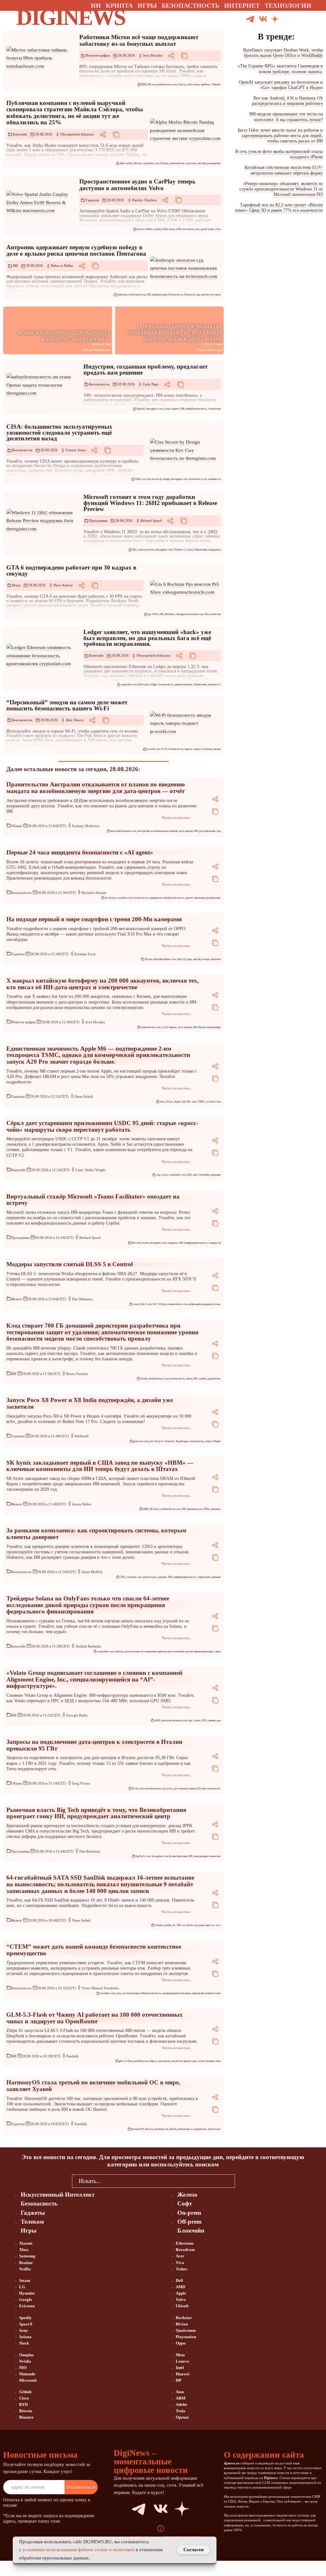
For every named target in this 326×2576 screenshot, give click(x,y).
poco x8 (153, 1441)
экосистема (214, 2129)
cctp (158, 1175)
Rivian (182, 2324)
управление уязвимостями (206, 1993)
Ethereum (143, 684)
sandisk (167, 1925)
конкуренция (201, 1856)
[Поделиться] (171, 56)
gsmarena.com (140, 1441)
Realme (26, 2263)
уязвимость (214, 684)
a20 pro (169, 1102)
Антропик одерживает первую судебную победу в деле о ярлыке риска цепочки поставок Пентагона (76, 251)
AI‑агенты (110, 898)
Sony (24, 2330)
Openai (182, 2417)
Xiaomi (26, 2243)
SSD (179, 1925)
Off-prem (189, 2222)
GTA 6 (155, 614)
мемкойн (179, 1651)
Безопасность (99, 384)
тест (218, 1925)
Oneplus (26, 2355)
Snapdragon (182, 1441)
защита (175, 409)
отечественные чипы (209, 2061)
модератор (215, 1243)
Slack (24, 2343)
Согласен (194, 2550)
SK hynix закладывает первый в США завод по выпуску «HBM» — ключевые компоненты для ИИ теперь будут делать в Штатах (100, 1466)
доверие (162, 1577)
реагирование (213, 898)
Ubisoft (182, 2306)
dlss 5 (144, 1304)
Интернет (242, 5)
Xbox (207, 614)
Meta (180, 2355)
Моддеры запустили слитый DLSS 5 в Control (70, 1264)
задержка (173, 1243)
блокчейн (204, 1175)
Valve (181, 2300)
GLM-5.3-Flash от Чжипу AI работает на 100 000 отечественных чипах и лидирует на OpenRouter (95, 2018)
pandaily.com (141, 2061)
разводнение (214, 163)
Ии (96, 5)
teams (146, 1243)
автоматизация (131, 1993)
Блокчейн (20, 134)
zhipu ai (153, 2061)
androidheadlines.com (164, 959)
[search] (244, 2181)
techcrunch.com (137, 295)
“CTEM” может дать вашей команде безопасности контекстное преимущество (94, 1950)
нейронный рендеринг (200, 1304)
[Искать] (299, 19)
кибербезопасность (196, 409)
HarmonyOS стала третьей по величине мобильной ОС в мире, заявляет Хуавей (93, 2086)
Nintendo (27, 2374)
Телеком (32, 2222)
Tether (182, 2269)
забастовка (193, 84)
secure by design (161, 479)
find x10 (181, 959)
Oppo (181, 2343)
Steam (25, 2280)
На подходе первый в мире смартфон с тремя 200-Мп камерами (94, 919)
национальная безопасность (168, 295)
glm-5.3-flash (126, 2061)
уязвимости (214, 479)
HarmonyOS (137, 2129)
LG (22, 2287)
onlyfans (119, 1651)
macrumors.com (191, 229)
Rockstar (170, 614)
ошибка (203, 1379)
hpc (191, 1720)
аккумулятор (197, 1441)
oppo (189, 959)
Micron (152, 84)
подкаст (198, 749)
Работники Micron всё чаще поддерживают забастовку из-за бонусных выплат (139, 40)
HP (179, 2380)
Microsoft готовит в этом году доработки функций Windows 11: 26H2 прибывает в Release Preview (150, 503)
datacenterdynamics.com (123, 831)
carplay (157, 229)
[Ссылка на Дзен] (275, 19)
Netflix (25, 2269)
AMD (157, 1720)
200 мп (148, 959)
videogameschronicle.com (189, 614)
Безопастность (191, 5)
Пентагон (190, 295)
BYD (23, 2404)
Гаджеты (92, 200)
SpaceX (26, 2324)
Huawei (149, 2129)
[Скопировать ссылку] (184, 56)
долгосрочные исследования (140, 1651)
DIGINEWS (71, 17)
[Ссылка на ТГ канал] (250, 19)
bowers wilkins (144, 229)
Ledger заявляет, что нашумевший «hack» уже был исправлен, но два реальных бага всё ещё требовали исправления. (147, 638)
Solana (25, 2337)
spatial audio (207, 229)
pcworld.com (153, 749)
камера (206, 959)
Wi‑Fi (164, 749)
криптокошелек (183, 684)
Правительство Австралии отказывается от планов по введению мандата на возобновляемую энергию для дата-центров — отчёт (96, 788)
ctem (118, 1993)
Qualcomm (186, 2330)
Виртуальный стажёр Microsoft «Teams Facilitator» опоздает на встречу (93, 1200)
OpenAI (141, 409)
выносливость (206, 1925)
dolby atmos (169, 229)
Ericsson (27, 2306)
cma (148, 1856)
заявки (192, 1789)
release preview (146, 550)
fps (149, 614)
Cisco (24, 2398)
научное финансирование (199, 1651)
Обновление (201, 550)
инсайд (197, 959)
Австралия (144, 831)
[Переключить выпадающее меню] (317, 5)
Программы (98, 521)
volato (197, 1720)
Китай (202, 1027)
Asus (180, 2392)
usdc (195, 1175)
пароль (188, 749)
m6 (184, 1102)
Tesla (181, 2411)
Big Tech (140, 1856)
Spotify (25, 2318)
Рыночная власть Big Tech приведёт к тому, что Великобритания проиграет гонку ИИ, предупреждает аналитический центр (96, 1813)
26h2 (134, 550)
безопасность (166, 684)
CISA (138, 479)
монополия (215, 1856)
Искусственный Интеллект (58, 2195)
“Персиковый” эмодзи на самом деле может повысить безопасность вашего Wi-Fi (67, 705)
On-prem (189, 2213)
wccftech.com (213, 1102)
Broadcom (185, 2250)
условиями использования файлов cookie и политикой (78, 2550)
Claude (144, 1379)
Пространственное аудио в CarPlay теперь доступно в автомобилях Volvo (137, 185)
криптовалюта (165, 1651)
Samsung (27, 2256)
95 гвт (135, 1789)
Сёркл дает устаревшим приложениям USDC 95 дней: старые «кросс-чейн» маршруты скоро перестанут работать (102, 1126)
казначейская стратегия (183, 163)
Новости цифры (98, 55)
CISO (122, 1577)
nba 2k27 (153, 1304)
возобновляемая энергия (164, 831)
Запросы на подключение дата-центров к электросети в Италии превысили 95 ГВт (94, 1745)
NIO (23, 2368)
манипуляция (213, 1027)
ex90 (179, 229)
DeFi (189, 1175)
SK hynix (154, 1509)
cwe (144, 479)
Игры (147, 5)
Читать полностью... (177, 818)
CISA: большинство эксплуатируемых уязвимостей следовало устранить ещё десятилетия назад (59, 432)
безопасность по (198, 479)
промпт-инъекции (195, 898)
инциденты (156, 898)
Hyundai (27, 2293)
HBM (144, 84)
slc (174, 1925)
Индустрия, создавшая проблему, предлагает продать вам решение (145, 369)
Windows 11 (180, 550)
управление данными (209, 1577)
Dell (179, 2280)
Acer (180, 2256)
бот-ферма (171, 1027)
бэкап (189, 1379)
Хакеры (208, 749)
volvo (218, 229)
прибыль (206, 84)
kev (149, 479)
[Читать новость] (42, 58)
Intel (180, 2368)
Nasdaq (164, 163)
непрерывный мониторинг (177, 1993)
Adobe (181, 2404)
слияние (211, 1720)
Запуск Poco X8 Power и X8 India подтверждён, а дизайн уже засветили (90, 1403)
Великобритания (178, 1856)
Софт (185, 2203)
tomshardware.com (167, 84)
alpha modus (126, 163)
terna (170, 1789)
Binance (26, 2417)
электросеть (214, 1789)
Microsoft (136, 1243)
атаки (167, 409)
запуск (209, 1441)
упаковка (216, 1509)
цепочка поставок (211, 295)
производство (194, 1509)
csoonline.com (125, 898)
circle (164, 1175)
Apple (178, 1102)
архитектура (150, 1577)
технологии (214, 409)
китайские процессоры (184, 2061)
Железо (17, 1299)
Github (25, 2392)
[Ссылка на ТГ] (133, 2509)
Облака (17, 826)
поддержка (215, 550)
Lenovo (183, 2361)
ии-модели (164, 2061)
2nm (162, 1102)
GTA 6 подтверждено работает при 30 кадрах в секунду (71, 570)
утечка (217, 1304)
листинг (202, 163)
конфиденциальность (196, 1243)
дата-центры (186, 831)
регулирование (207, 831)
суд (198, 295)
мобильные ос (185, 2129)
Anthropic (122, 295)
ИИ (15, 266)
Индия (217, 1441)
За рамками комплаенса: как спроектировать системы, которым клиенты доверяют (96, 1534)
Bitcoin (137, 163)
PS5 (162, 614)
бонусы (182, 84)
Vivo (180, 2263)
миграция (216, 1175)
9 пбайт (158, 1925)
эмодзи (217, 749)
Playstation (186, 2337)
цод (219, 831)
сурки (217, 1651)
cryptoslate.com (151, 163)
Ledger (153, 684)
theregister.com (154, 409)
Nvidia (162, 1304)
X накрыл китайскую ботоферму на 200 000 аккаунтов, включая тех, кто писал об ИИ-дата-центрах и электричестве (103, 984)
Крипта (119, 5)
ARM (181, 2398)
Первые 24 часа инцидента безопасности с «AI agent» (80, 852)
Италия (202, 1789)
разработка (214, 1379)
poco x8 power (167, 1441)
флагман (216, 959)
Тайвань (216, 84)
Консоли (216, 614)
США (206, 1509)
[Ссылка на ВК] (263, 19)
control (136, 1304)
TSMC (201, 1102)
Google (26, 2300)
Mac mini (191, 1102)
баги (190, 550)
